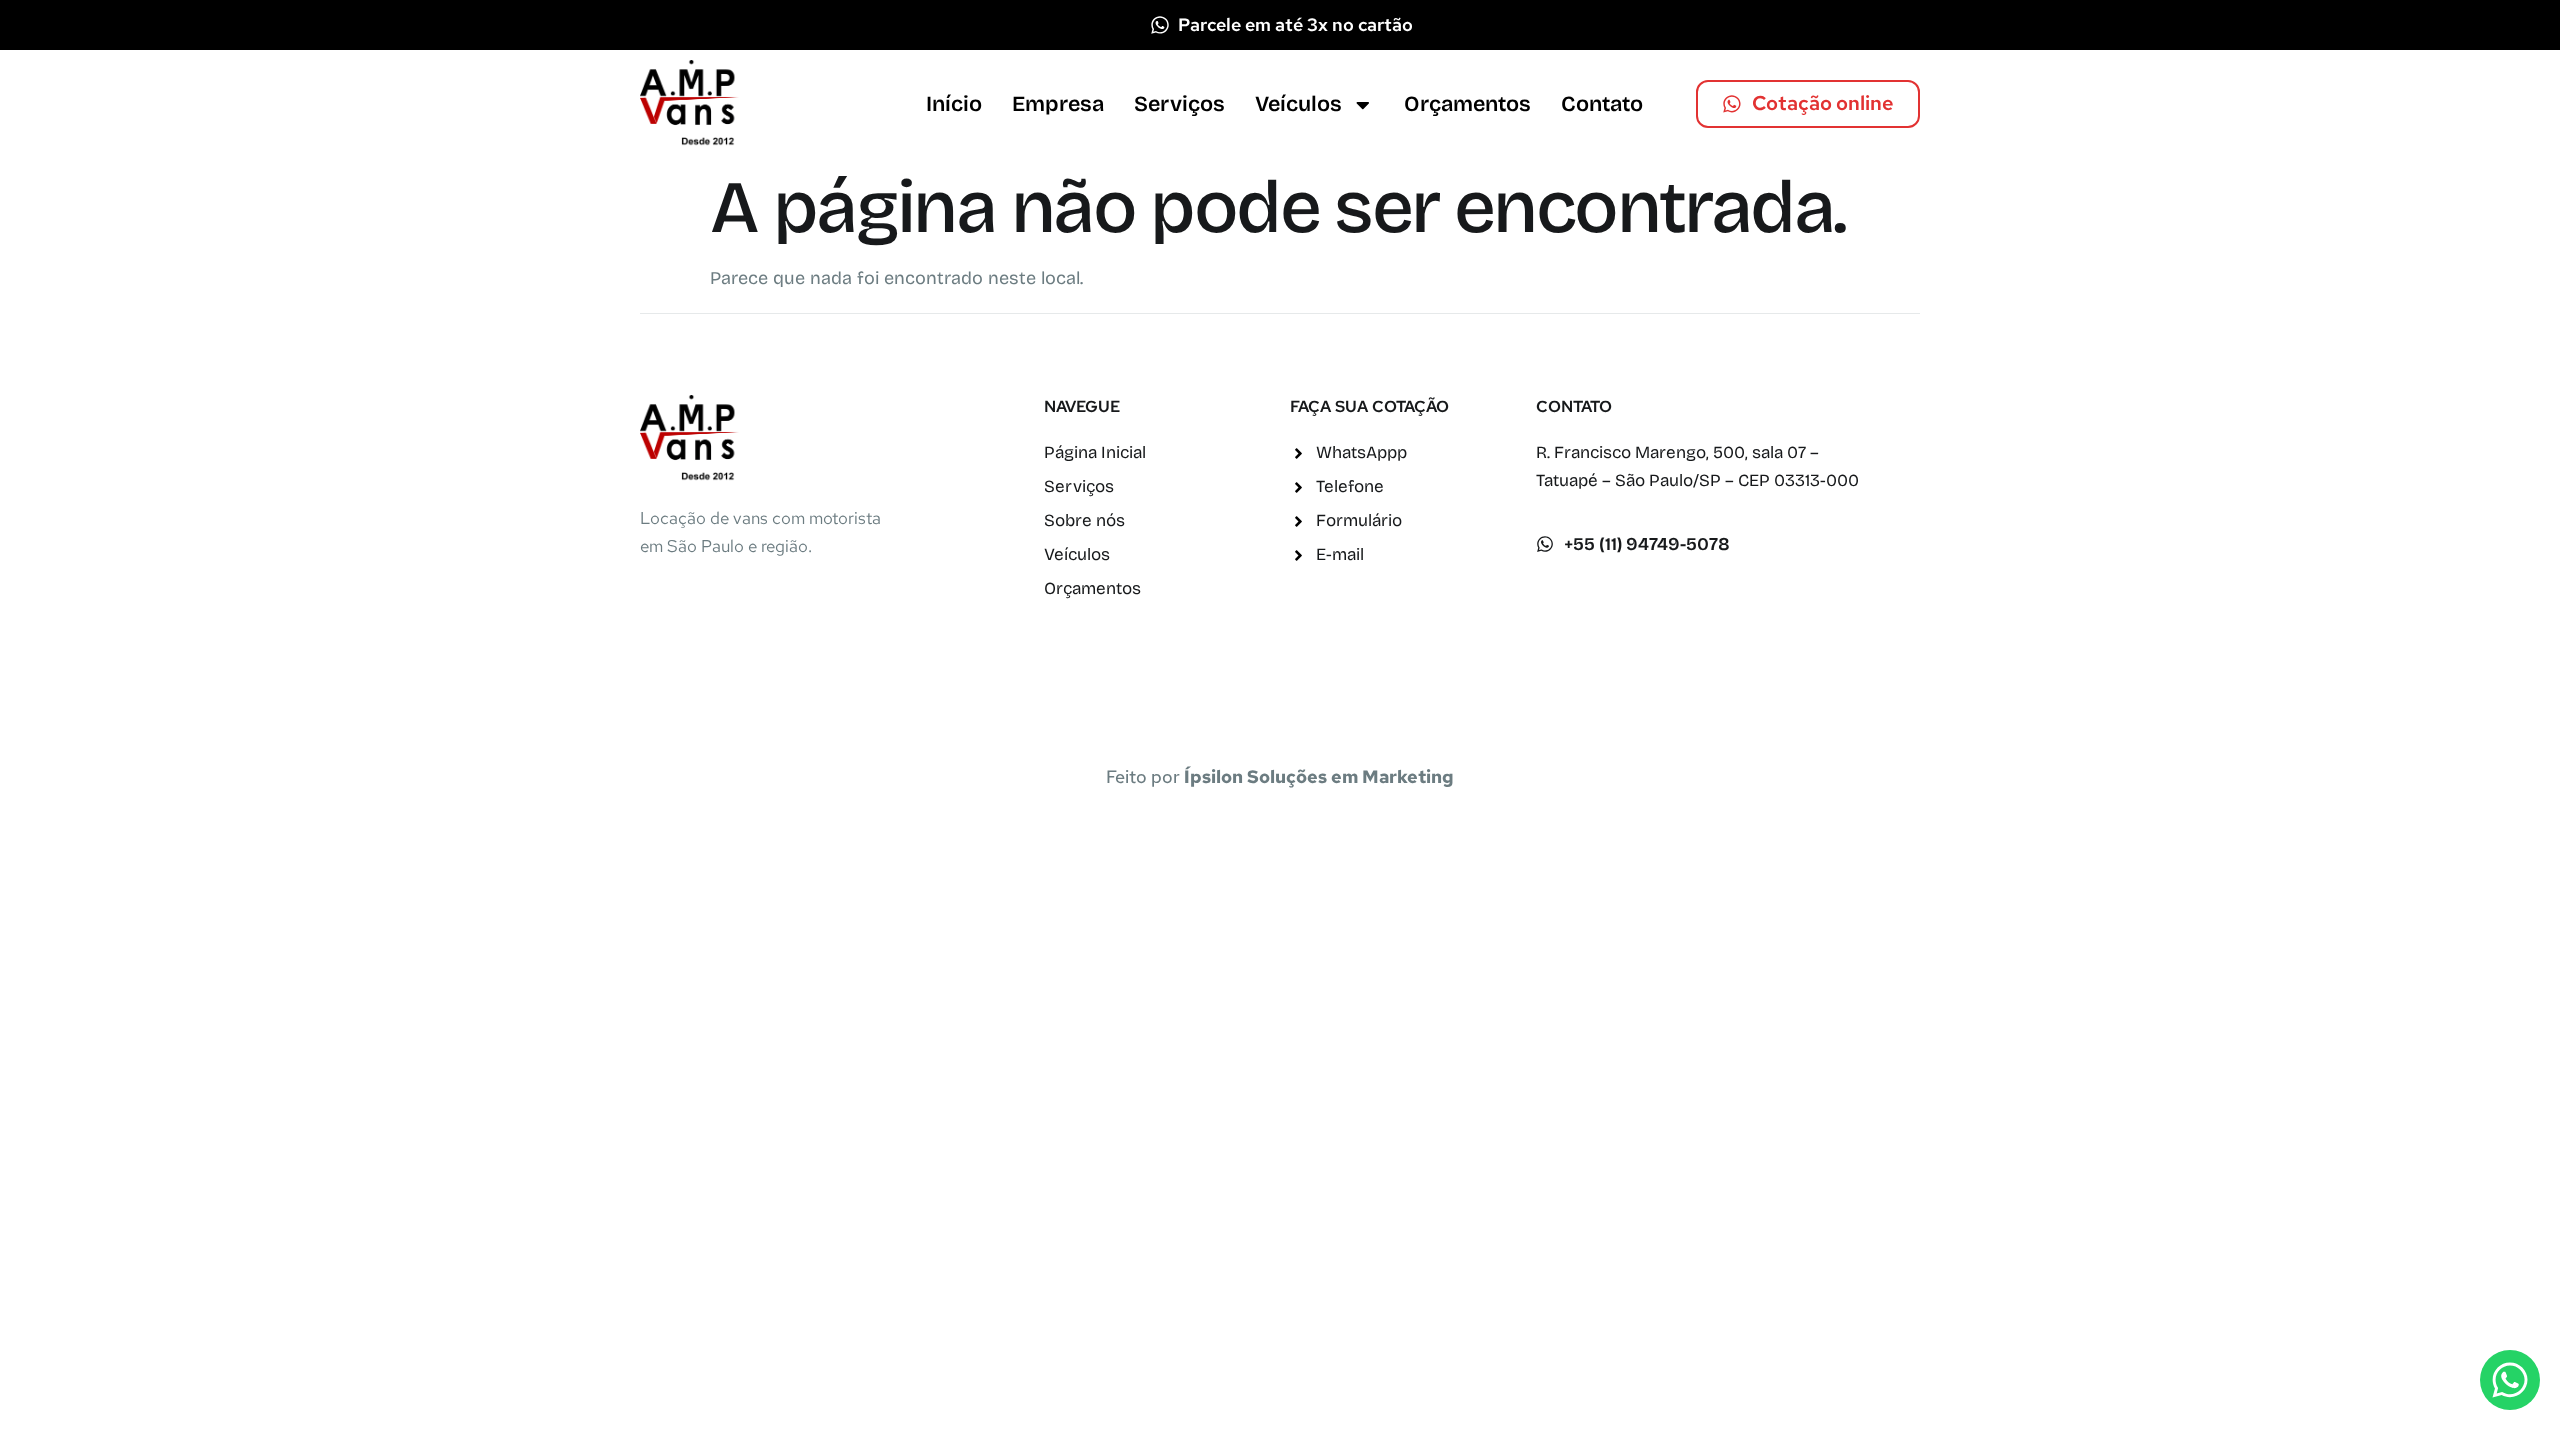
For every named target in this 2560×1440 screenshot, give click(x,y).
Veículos (1298, 104)
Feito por (1280, 776)
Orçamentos (1467, 104)
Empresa (1058, 104)
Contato (1602, 104)
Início (954, 104)
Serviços (1179, 104)
